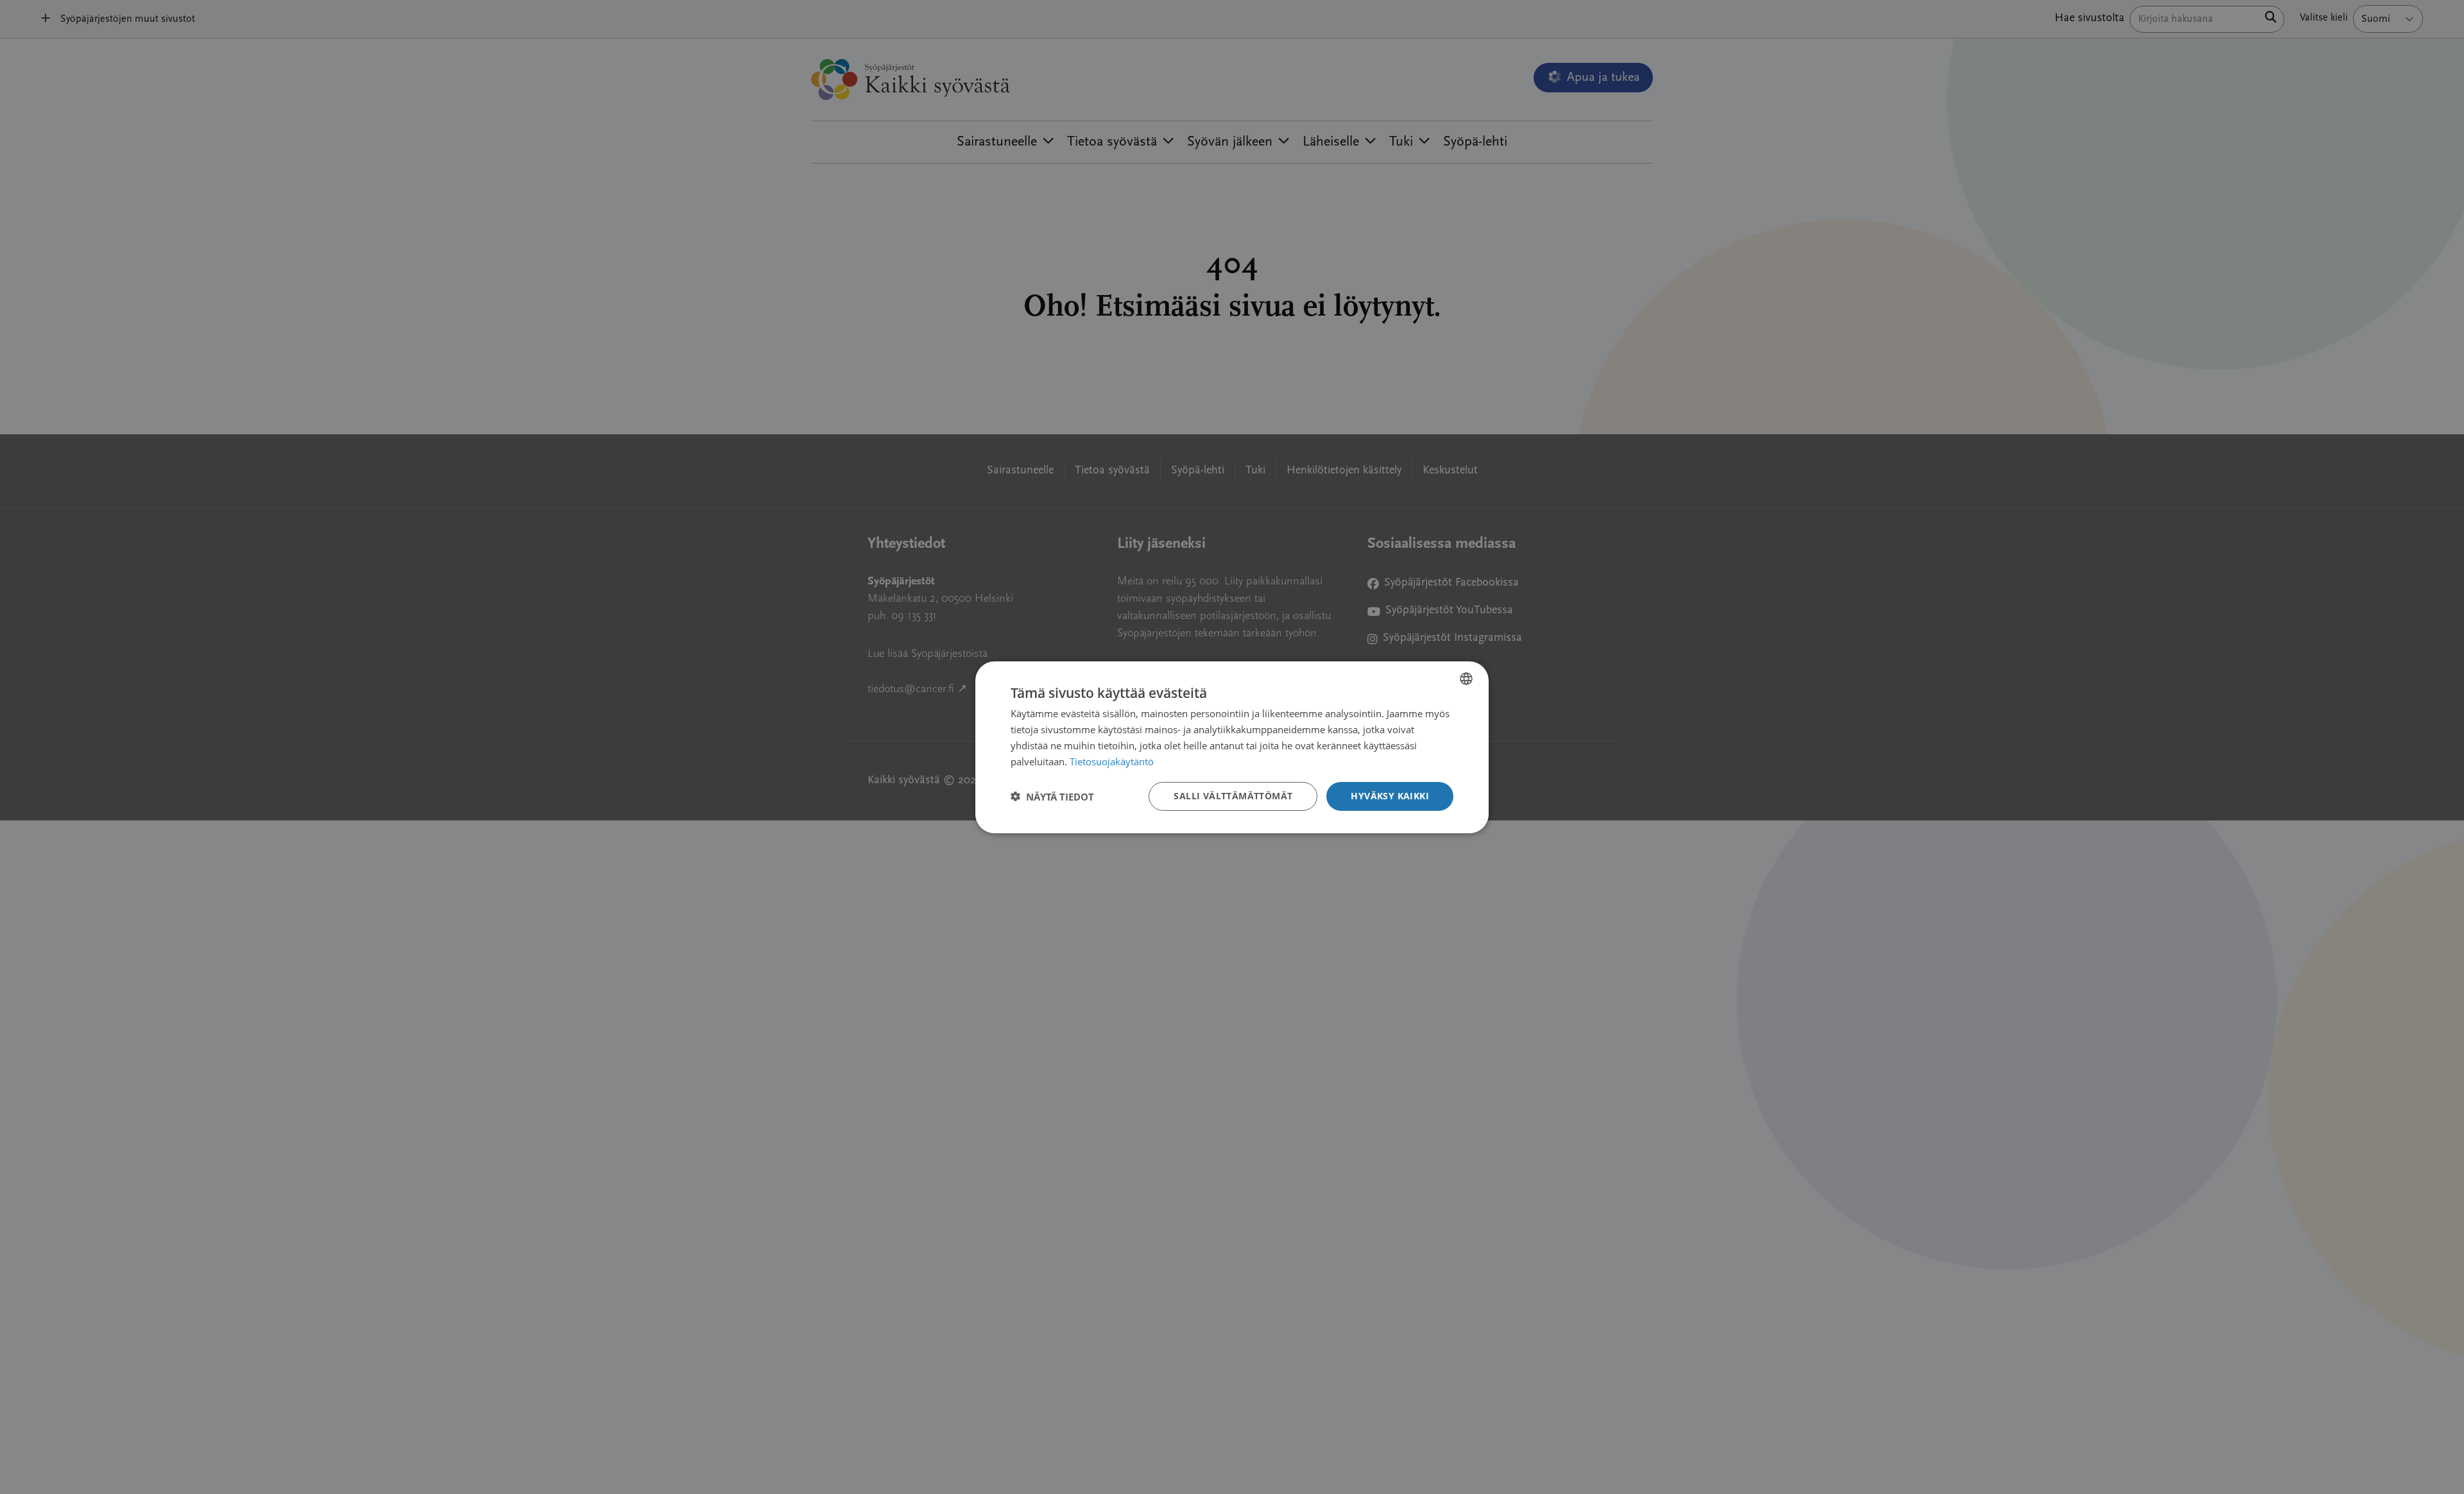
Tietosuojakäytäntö (1112, 761)
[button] (1052, 796)
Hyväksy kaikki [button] (1390, 796)
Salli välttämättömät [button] (1233, 796)
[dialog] (1232, 747)
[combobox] (1466, 678)
